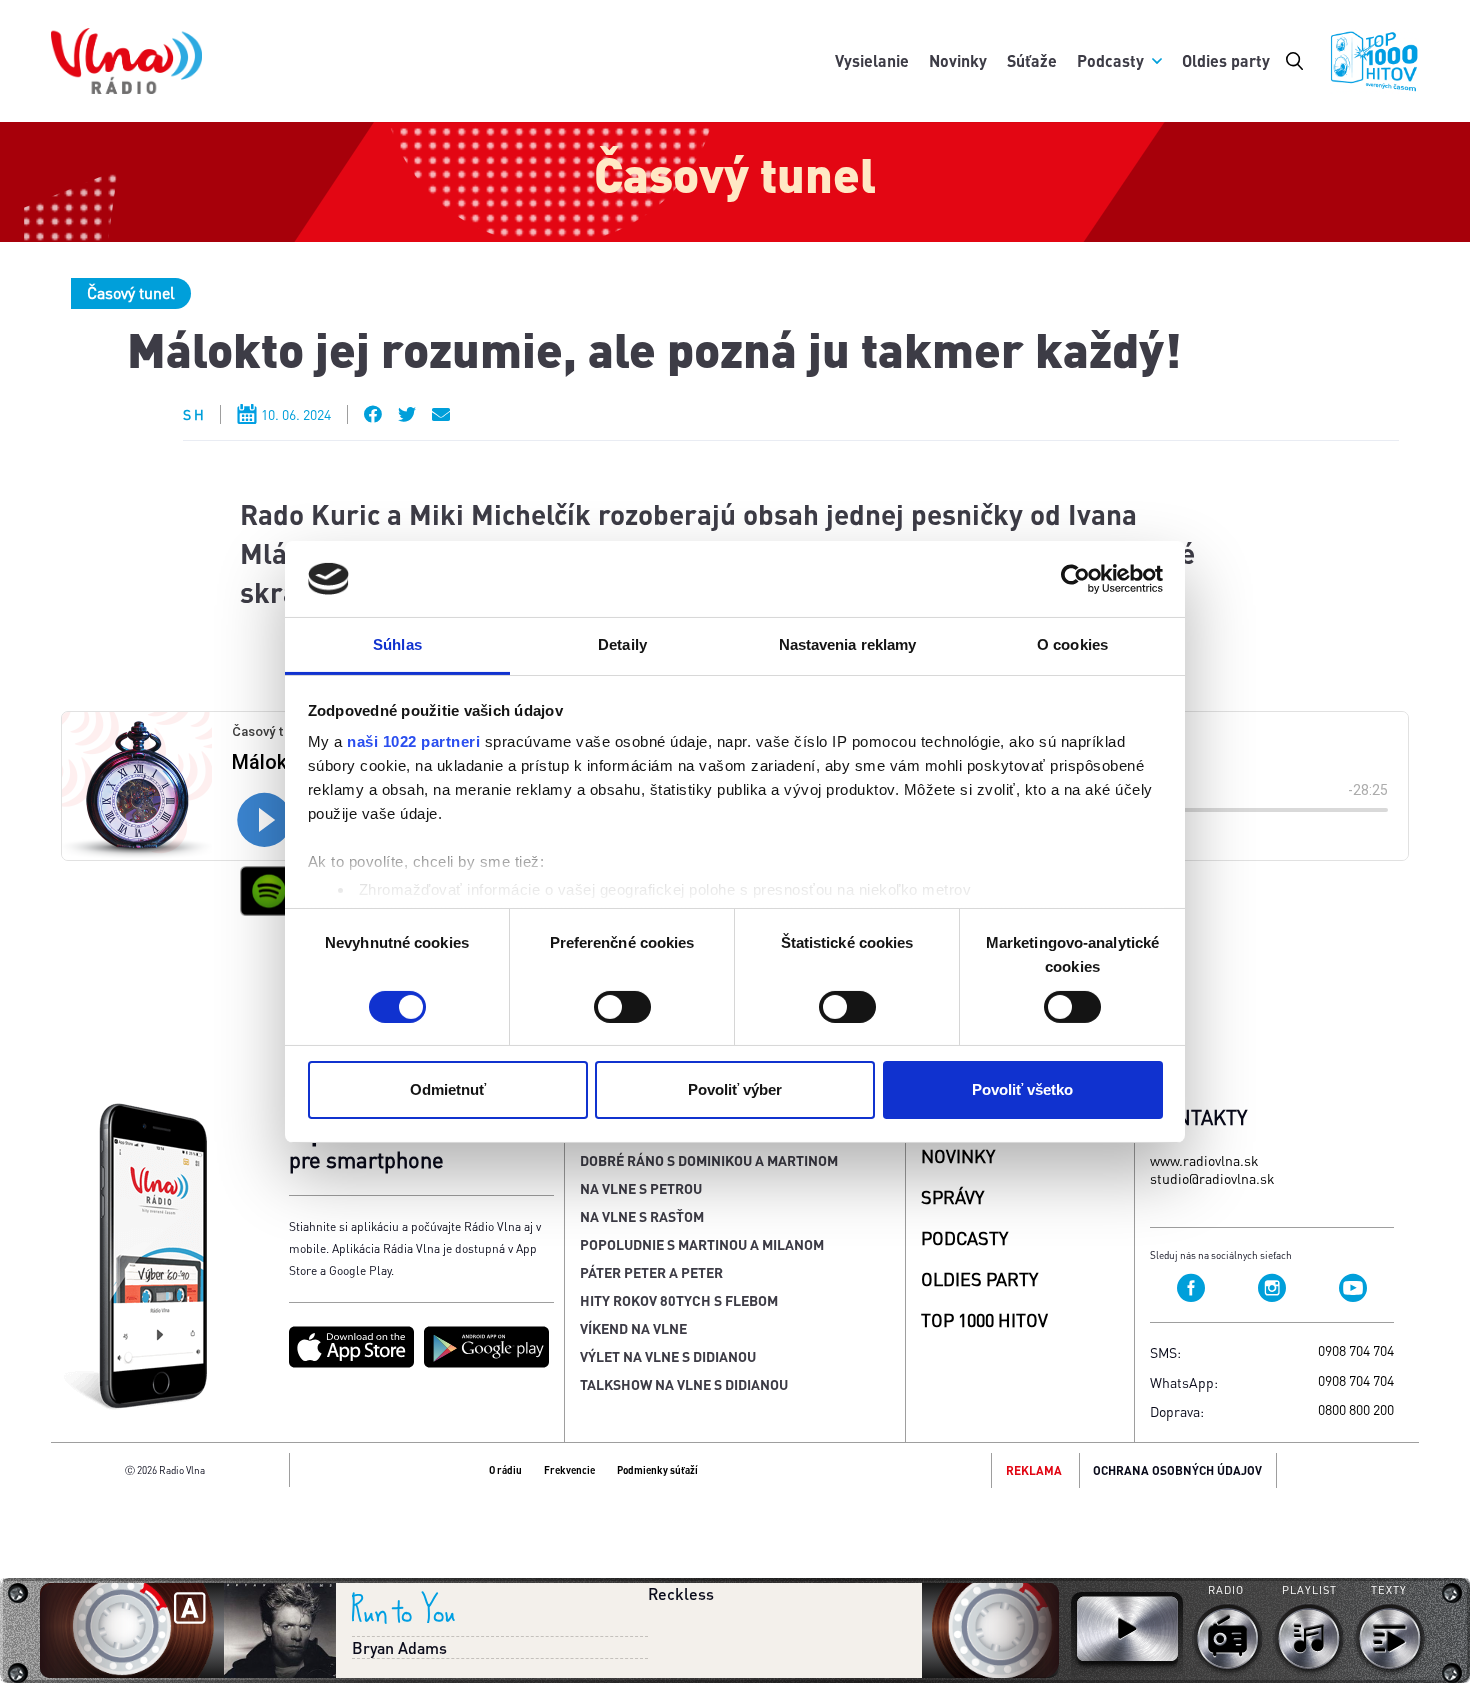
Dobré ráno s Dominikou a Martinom (709, 1160)
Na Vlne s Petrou (641, 1188)
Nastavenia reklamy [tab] (848, 644)
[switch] (622, 1007)
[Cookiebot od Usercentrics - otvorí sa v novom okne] (1075, 579)
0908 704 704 (1356, 1350)
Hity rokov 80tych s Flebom (679, 1300)
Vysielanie (872, 60)
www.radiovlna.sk (1204, 1160)
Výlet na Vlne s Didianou (668, 1356)
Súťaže (1032, 60)
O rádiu (505, 1470)
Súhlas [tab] (397, 644)
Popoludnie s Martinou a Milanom (702, 1244)
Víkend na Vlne (633, 1328)
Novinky (958, 60)
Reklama (1034, 1470)
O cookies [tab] (1072, 644)
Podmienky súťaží (657, 1470)
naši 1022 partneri (413, 741)
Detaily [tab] (622, 644)
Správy (952, 1196)
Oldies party (1226, 60)
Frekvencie (569, 1470)
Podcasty (1110, 60)
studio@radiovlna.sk (1212, 1178)
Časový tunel (131, 292)
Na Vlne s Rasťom (642, 1216)
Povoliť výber (735, 1089)
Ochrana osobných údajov (1177, 1470)
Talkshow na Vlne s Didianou (684, 1384)
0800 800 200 (1356, 1409)
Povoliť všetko (1022, 1089)
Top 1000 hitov (984, 1319)
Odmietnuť (448, 1089)
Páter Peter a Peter (651, 1272)
